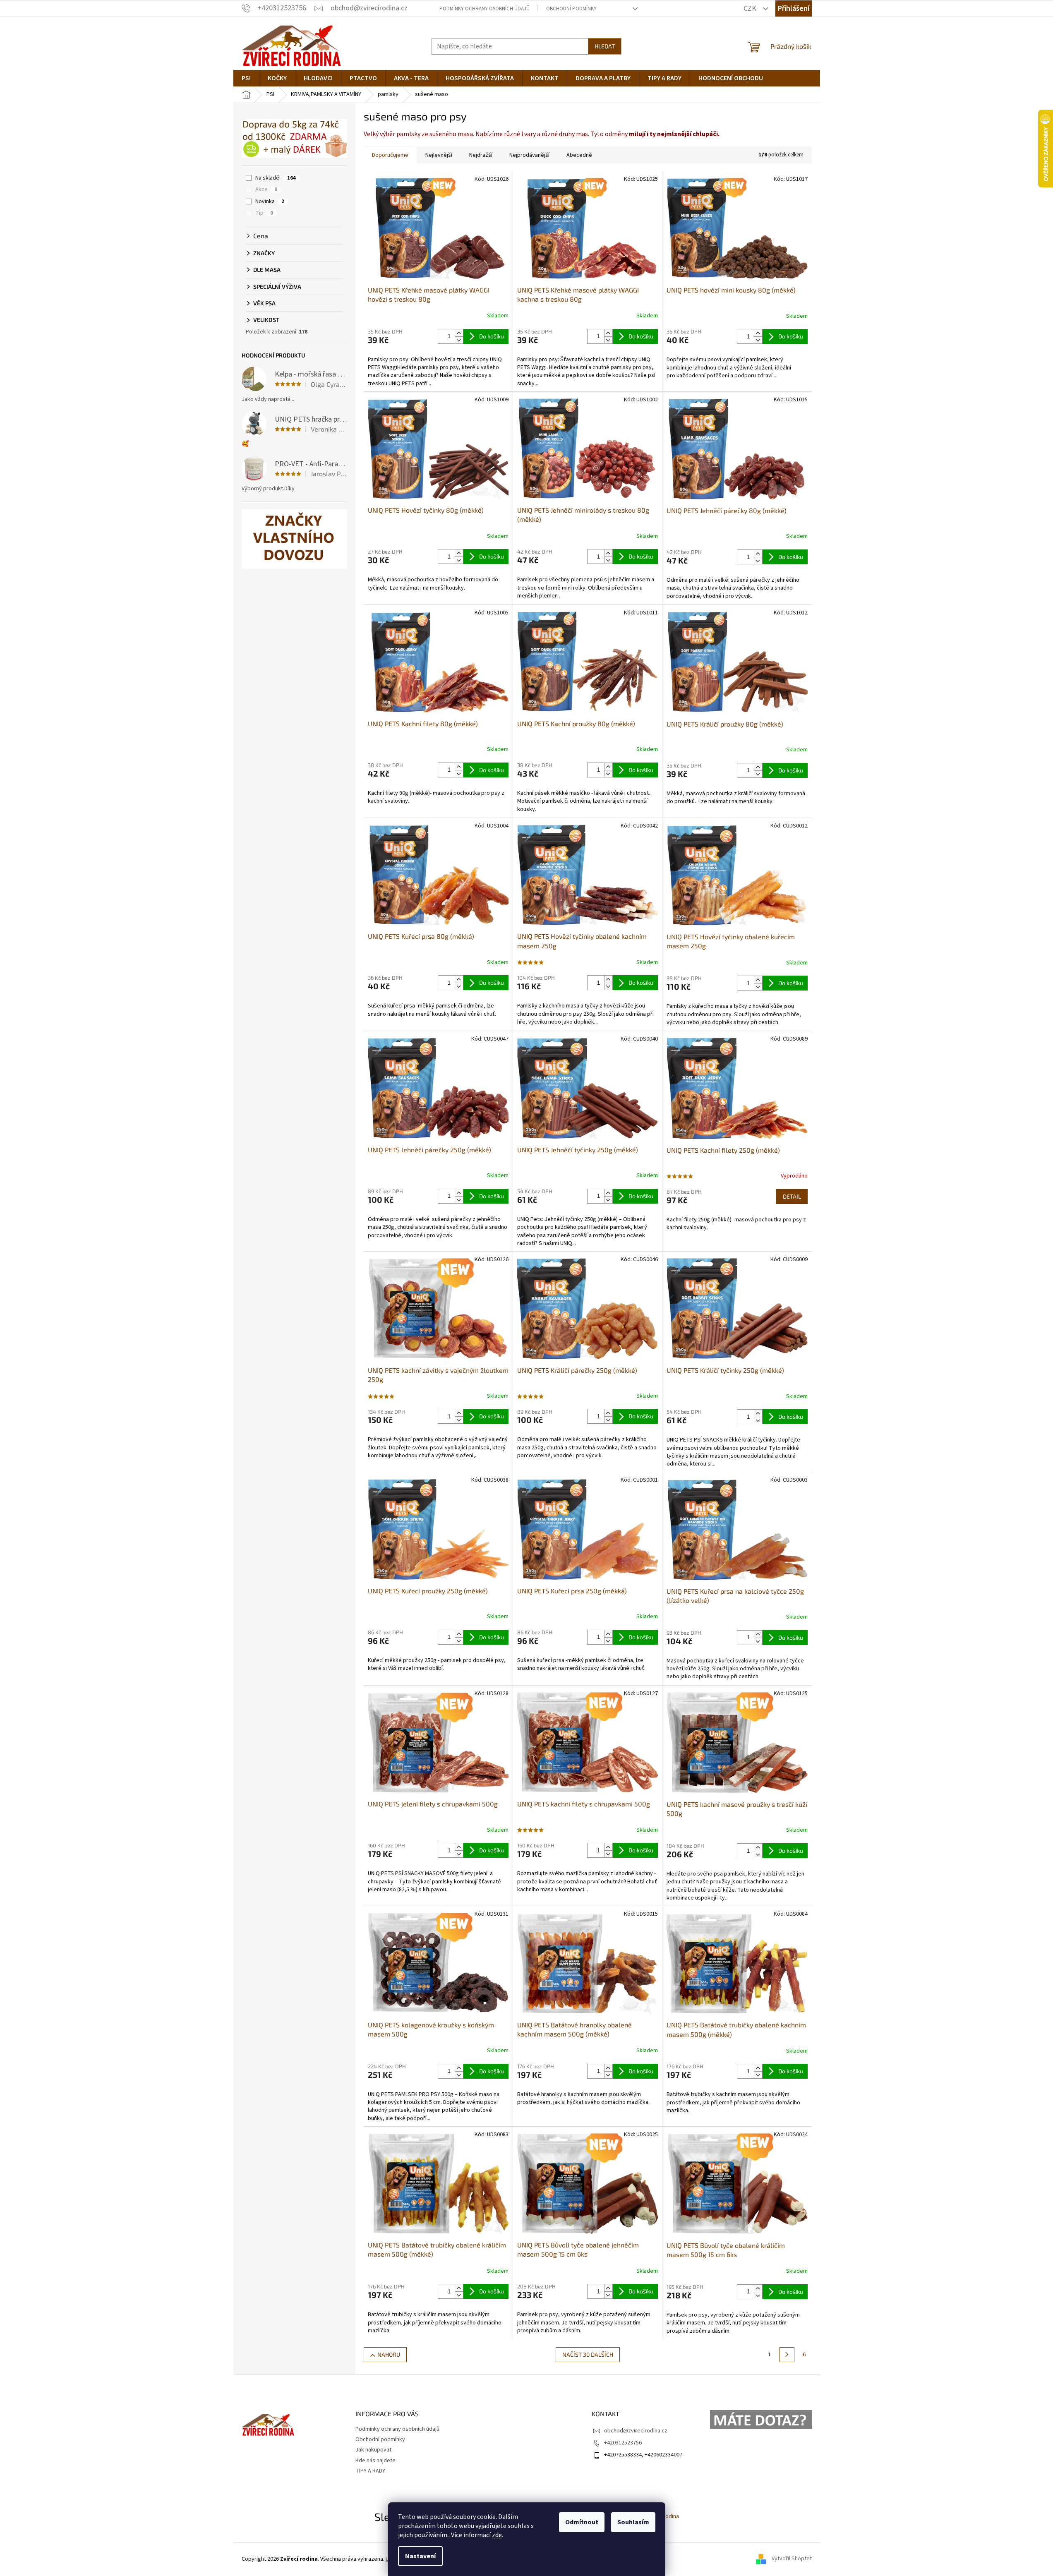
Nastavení (420, 2556)
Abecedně (579, 155)
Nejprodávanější (529, 155)
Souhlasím (633, 2522)
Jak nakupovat (373, 2450)
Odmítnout (582, 2522)
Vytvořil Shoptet (792, 2559)
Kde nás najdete (375, 2461)
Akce (266, 189)
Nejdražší (481, 155)
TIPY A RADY (370, 2471)
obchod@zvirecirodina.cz (636, 2431)
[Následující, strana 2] (787, 2355)
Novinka (270, 201)
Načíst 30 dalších (588, 2354)
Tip (264, 213)
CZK (751, 8)
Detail (792, 1196)
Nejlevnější (439, 155)
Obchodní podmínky (571, 9)
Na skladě (276, 178)
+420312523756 (623, 2443)
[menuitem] (246, 78)
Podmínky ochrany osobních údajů (485, 9)
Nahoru (389, 2354)
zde (497, 2535)
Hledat (605, 46)
